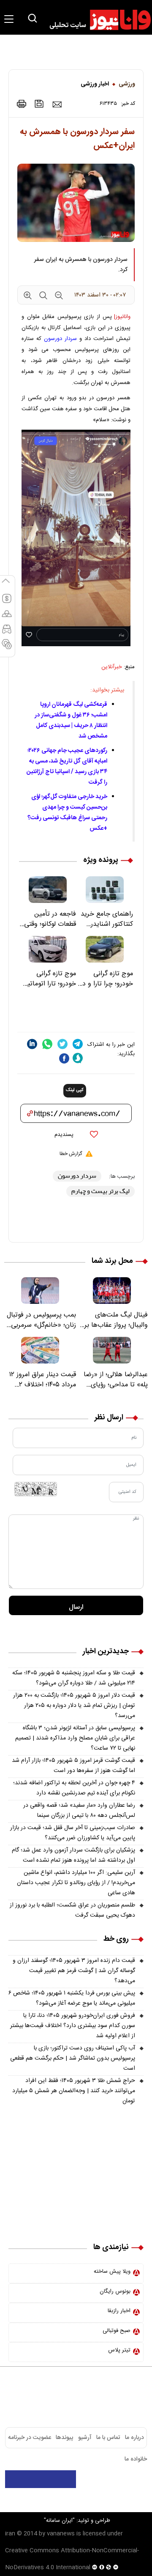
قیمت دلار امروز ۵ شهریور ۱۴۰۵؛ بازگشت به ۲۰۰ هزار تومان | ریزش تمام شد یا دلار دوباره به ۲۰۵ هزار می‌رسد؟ (74, 1706)
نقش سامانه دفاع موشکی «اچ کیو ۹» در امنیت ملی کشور (75, 2501)
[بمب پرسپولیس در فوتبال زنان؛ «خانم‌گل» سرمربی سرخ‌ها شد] (40, 1291)
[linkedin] (32, 1044)
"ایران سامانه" (59, 2521)
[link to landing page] (96, 20)
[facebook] (64, 1058)
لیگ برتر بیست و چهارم (100, 1191)
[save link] (39, 104)
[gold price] (7, 617)
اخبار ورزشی (95, 84)
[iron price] (7, 648)
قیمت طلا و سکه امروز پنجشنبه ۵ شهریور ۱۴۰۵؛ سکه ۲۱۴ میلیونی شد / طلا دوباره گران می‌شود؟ (74, 1678)
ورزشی (127, 84)
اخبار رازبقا (119, 2311)
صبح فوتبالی (117, 2331)
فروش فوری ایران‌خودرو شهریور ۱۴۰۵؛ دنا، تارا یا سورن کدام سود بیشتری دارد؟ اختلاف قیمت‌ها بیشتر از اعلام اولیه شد (73, 2026)
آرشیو (85, 2438)
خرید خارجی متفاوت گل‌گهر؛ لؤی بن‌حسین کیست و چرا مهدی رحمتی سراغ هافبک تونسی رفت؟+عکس (67, 813)
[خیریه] (76, 2215)
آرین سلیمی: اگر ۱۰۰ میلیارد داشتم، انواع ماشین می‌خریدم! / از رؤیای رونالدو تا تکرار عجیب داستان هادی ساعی (76, 1883)
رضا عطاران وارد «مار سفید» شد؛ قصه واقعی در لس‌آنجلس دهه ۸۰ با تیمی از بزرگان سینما (79, 1811)
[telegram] (78, 1044)
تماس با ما (108, 2438)
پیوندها (64, 2438)
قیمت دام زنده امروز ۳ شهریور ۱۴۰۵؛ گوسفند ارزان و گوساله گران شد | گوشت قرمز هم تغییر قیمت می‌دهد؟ (74, 1971)
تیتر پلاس (119, 2350)
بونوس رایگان (115, 2291)
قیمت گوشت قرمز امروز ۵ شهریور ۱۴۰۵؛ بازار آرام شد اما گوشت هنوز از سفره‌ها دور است (73, 1766)
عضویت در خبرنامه (30, 2438)
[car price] (7, 633)
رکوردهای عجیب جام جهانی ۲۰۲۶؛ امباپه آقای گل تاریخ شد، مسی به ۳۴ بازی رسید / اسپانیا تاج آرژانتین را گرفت (67, 767)
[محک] (76, 2167)
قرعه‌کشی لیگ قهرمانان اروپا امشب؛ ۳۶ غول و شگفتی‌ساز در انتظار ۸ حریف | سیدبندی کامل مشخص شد (71, 720)
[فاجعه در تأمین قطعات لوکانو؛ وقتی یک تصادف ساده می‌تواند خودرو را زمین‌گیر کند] (47, 890)
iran (10, 2534)
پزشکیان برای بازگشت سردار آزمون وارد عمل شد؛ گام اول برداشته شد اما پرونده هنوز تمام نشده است (73, 1855)
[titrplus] (126, 2479)
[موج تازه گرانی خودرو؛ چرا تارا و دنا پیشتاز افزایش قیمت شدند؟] (104, 949)
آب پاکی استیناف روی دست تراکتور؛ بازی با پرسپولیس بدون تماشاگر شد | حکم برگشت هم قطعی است (73, 2058)
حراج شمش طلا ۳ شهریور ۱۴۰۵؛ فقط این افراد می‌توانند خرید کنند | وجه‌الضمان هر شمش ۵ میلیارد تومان (74, 2091)
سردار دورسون (60, 339)
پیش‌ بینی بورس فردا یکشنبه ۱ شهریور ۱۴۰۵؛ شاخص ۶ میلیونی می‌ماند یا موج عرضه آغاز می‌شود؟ (72, 1998)
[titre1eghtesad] (41, 2479)
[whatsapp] (47, 1044)
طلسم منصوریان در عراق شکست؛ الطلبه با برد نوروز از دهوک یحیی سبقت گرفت (72, 1910)
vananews (61, 2534)
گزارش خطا (71, 1154)
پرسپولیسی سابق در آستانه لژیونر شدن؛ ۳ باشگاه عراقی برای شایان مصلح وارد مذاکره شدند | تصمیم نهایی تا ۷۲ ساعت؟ (75, 1738)
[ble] (78, 1058)
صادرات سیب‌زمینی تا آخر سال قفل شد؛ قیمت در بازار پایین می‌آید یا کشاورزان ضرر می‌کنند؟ (73, 1833)
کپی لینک (75, 1090)
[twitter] (62, 1044)
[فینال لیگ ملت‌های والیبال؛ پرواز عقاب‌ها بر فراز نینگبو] (112, 1291)
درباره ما (134, 2438)
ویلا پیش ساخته (112, 2271)
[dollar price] (7, 602)
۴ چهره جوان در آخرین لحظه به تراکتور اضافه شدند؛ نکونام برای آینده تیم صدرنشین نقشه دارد (74, 1788)
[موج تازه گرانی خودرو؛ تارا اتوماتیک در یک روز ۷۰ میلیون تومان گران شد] (47, 949)
